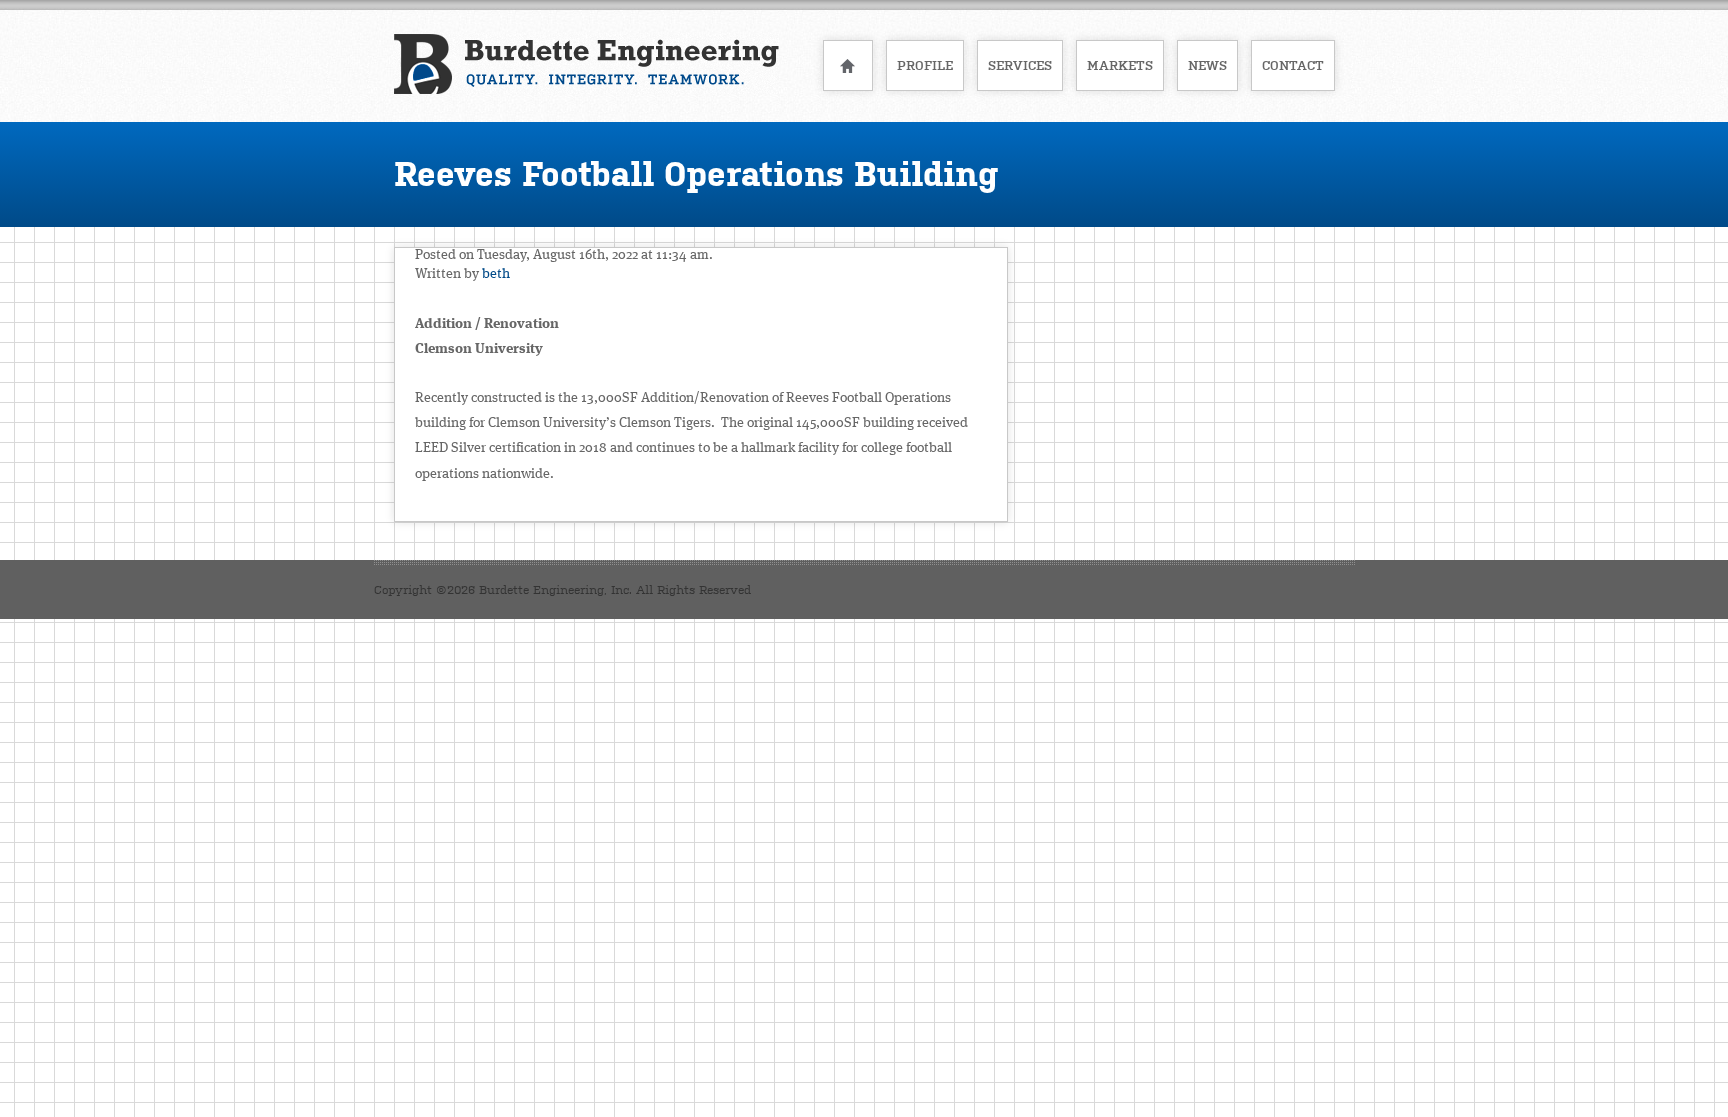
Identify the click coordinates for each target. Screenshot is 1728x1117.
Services (1020, 65)
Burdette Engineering (586, 64)
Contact (1293, 65)
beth (496, 274)
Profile (925, 65)
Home (848, 65)
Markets (1120, 65)
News (1207, 65)
